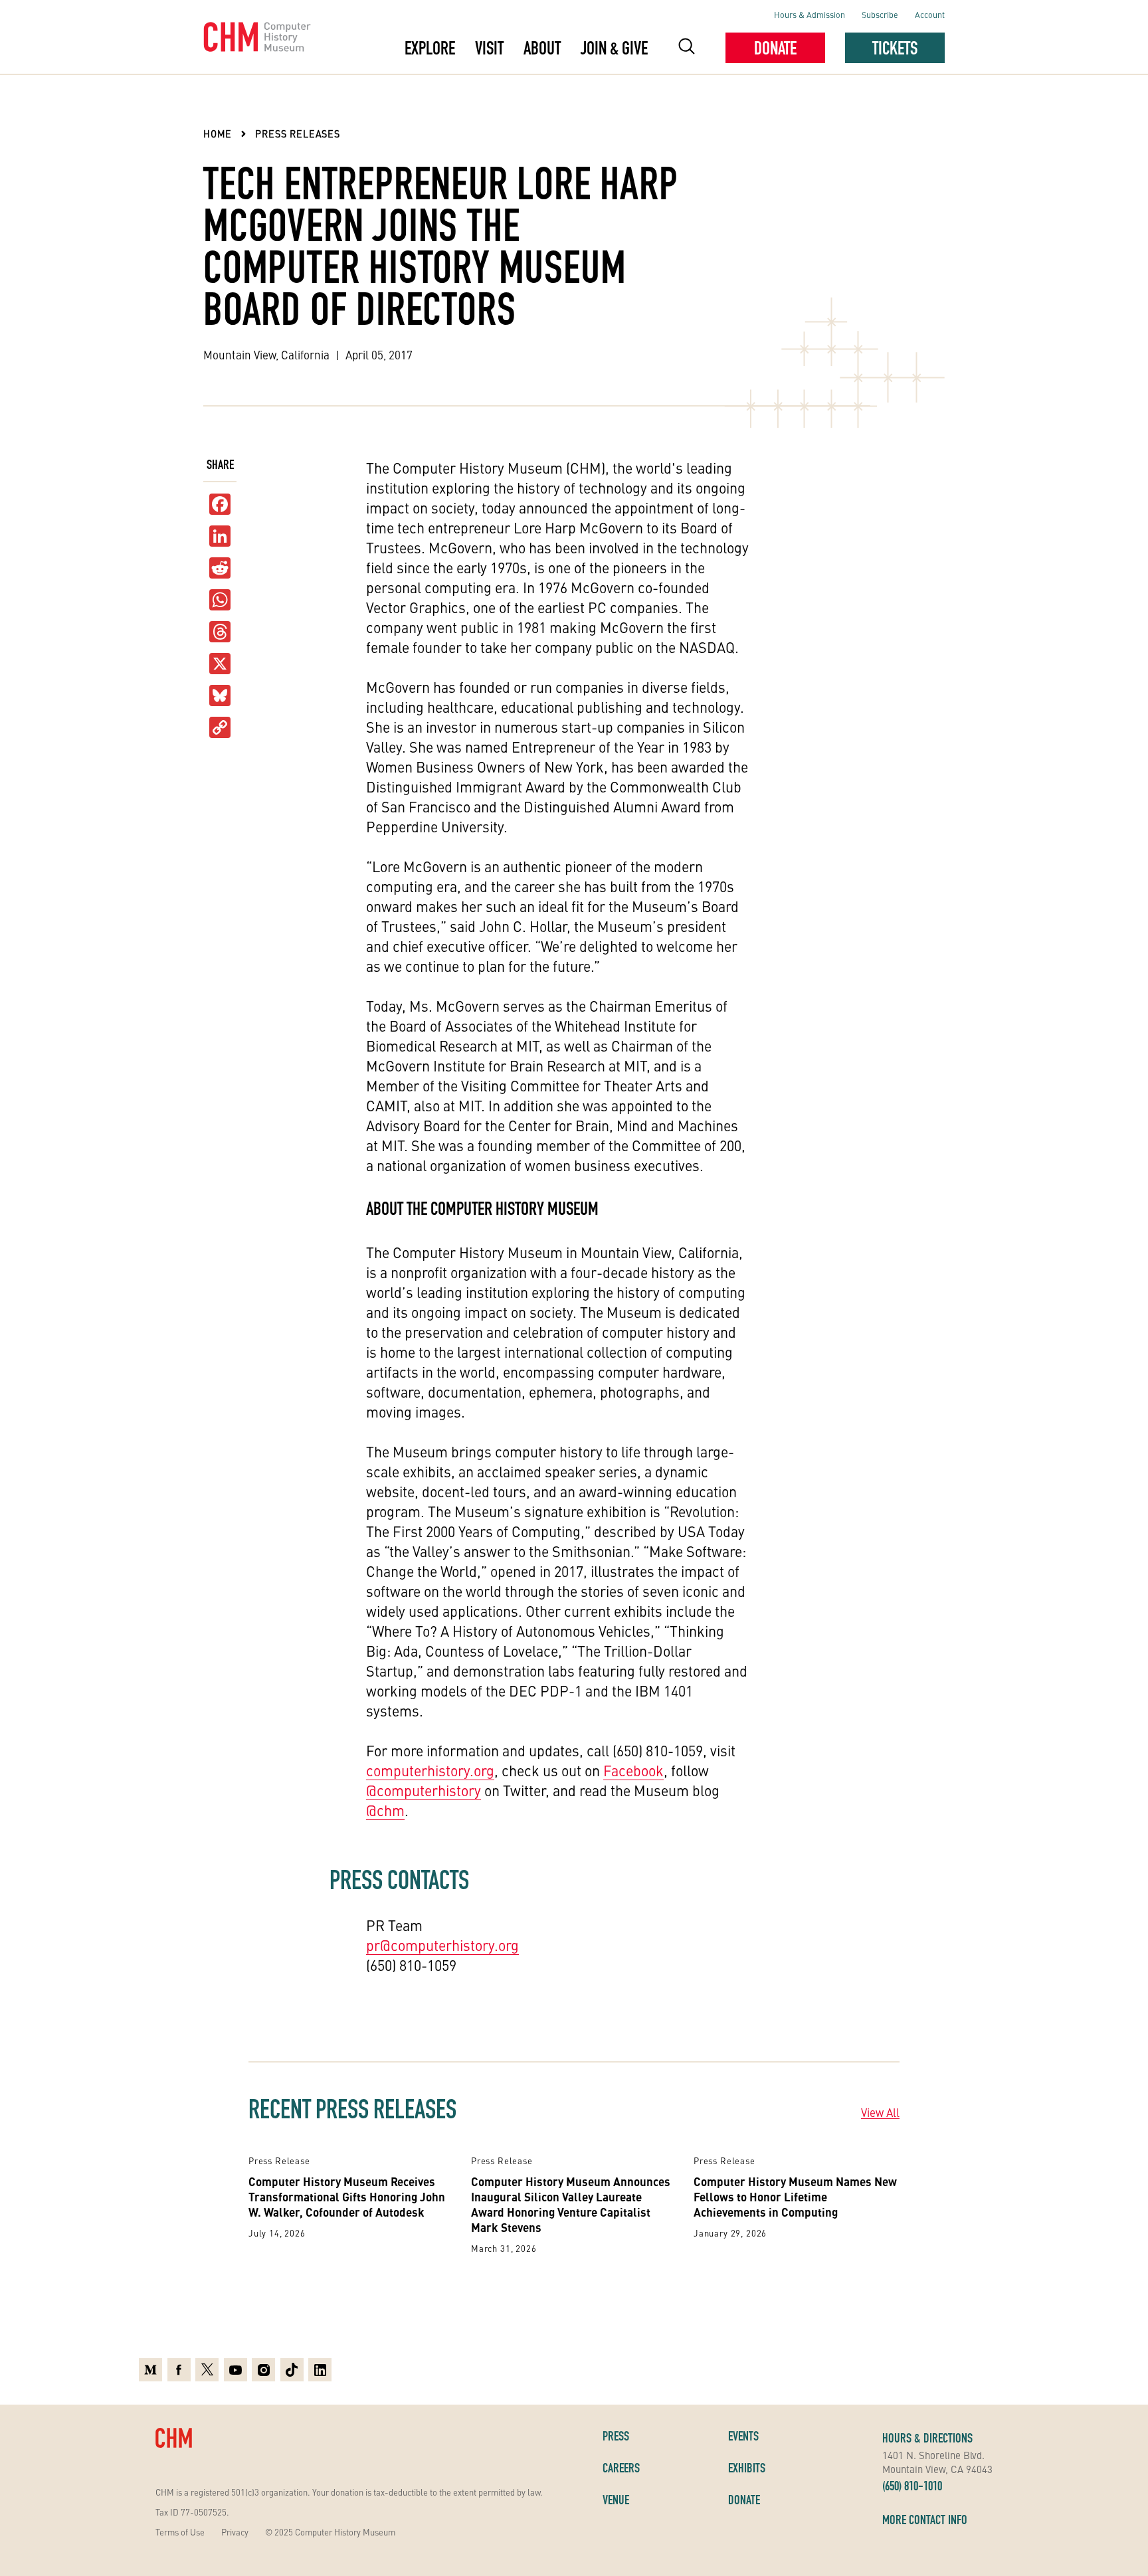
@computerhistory (424, 1790)
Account (930, 14)
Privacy (235, 2532)
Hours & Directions (927, 2438)
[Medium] (150, 2370)
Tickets (895, 48)
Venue (616, 2500)
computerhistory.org (430, 1770)
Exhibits (747, 2468)
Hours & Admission (810, 14)
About (542, 48)
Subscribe (880, 14)
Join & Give (614, 48)
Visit (489, 48)
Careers (621, 2468)
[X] (220, 664)
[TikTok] (292, 2370)
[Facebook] (179, 2370)
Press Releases (298, 134)
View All (880, 2112)
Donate (775, 48)
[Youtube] (236, 2370)
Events (743, 2436)
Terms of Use (180, 2532)
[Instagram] (263, 2370)
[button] (687, 48)
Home (218, 134)
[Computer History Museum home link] (257, 37)
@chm (385, 1810)
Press (616, 2436)
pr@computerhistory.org (442, 1945)
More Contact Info (925, 2520)
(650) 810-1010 (912, 2486)
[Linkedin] (320, 2370)
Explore (430, 48)
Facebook (633, 1770)
